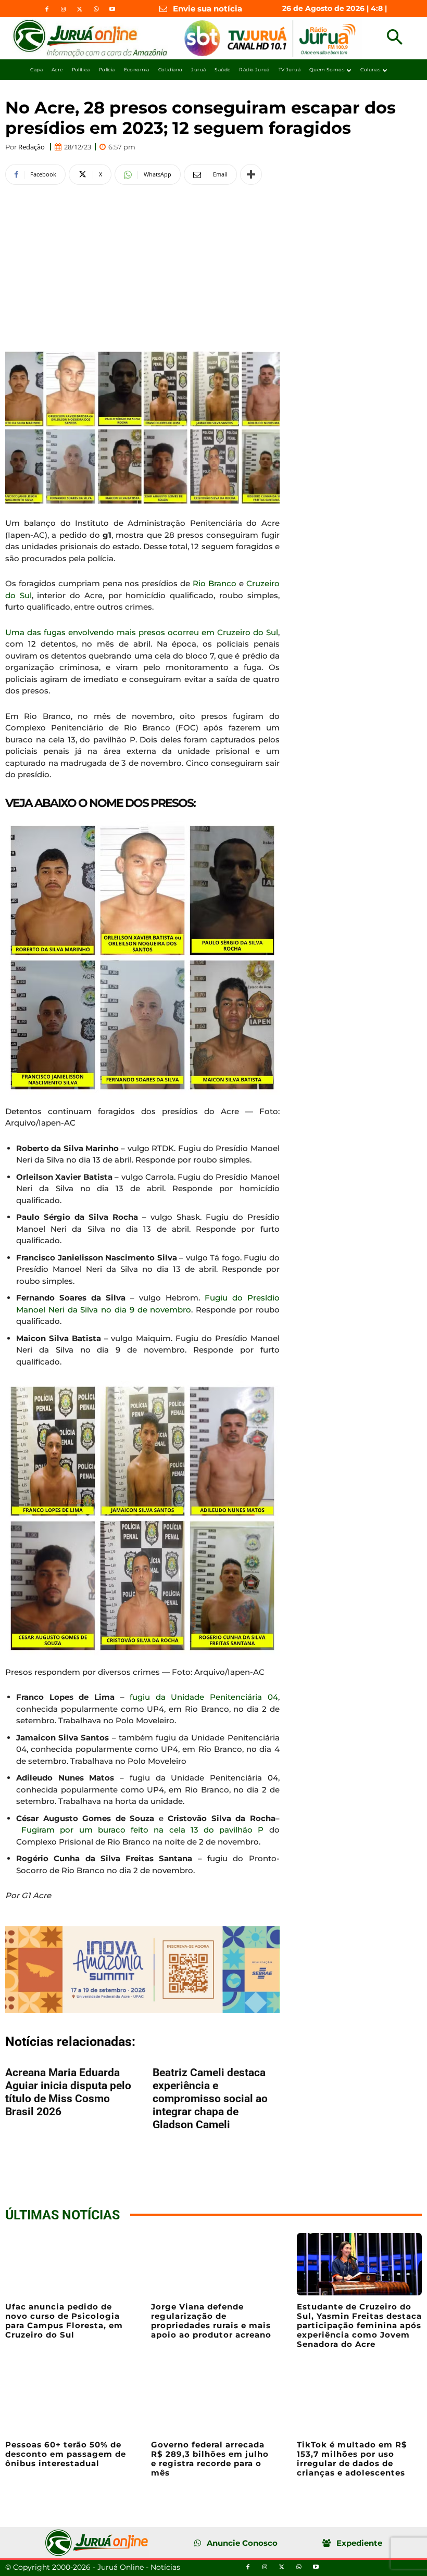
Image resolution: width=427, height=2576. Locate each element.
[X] (80, 9)
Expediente (359, 2543)
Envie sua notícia (208, 9)
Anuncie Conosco (242, 2543)
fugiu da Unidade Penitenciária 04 (204, 1697)
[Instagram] (63, 9)
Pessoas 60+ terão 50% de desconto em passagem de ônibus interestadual (66, 2454)
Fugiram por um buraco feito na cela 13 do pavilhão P (142, 1830)
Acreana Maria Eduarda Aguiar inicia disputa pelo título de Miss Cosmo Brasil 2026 (68, 2092)
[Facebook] (47, 9)
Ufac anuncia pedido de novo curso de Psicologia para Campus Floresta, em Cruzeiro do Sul (64, 2321)
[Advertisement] (142, 267)
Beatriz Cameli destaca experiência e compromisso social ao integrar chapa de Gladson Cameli (210, 2099)
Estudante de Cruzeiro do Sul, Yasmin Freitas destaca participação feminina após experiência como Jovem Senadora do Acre (359, 2325)
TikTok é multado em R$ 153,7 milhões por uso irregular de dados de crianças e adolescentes (352, 2459)
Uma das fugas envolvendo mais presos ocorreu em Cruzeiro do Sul (142, 632)
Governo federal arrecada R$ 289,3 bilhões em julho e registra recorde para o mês (210, 2459)
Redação (32, 147)
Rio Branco (215, 583)
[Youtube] (112, 9)
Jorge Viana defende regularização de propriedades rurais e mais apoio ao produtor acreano (211, 2321)
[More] (251, 174)
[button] (394, 38)
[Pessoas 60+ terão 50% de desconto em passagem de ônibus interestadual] (68, 2402)
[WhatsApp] (96, 9)
